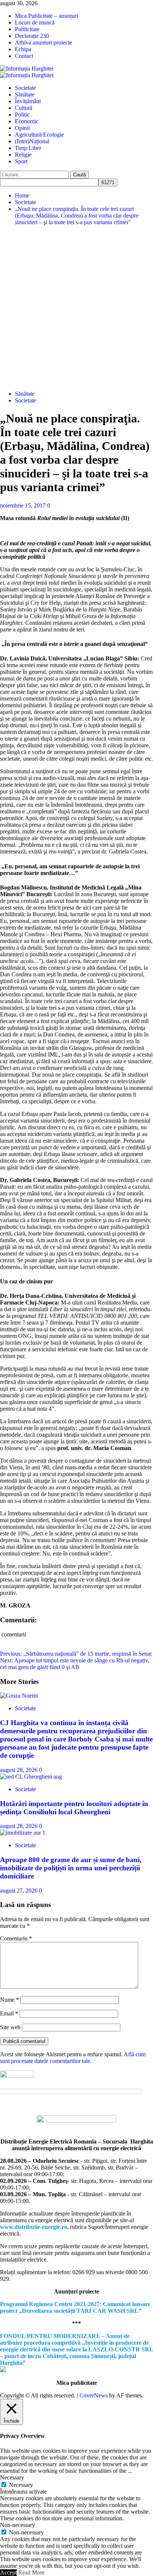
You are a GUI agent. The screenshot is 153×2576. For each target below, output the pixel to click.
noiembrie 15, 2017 (24, 505)
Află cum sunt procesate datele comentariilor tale (73, 2058)
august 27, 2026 (19, 1891)
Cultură (24, 108)
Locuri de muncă (35, 22)
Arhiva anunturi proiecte (43, 43)
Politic (22, 115)
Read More (31, 2572)
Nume (9, 2000)
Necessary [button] (12, 2477)
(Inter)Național (32, 141)
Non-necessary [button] (17, 2525)
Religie (23, 155)
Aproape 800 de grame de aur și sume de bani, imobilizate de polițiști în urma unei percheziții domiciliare (71, 1868)
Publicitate (27, 29)
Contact (24, 56)
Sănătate (25, 94)
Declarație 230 (32, 36)
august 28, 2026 (19, 1770)
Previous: (76, 1654)
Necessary (21, 2485)
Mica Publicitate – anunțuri (46, 16)
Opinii (22, 128)
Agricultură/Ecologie (39, 135)
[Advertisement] (76, 308)
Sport (21, 161)
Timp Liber (28, 148)
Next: (75, 1664)
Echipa (23, 49)
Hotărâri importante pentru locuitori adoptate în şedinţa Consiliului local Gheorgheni (74, 1808)
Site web (10, 2027)
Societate (25, 88)
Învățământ (28, 101)
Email (9, 2013)
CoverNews (94, 2395)
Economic (27, 121)
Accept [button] (8, 2572)
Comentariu (16, 1938)
